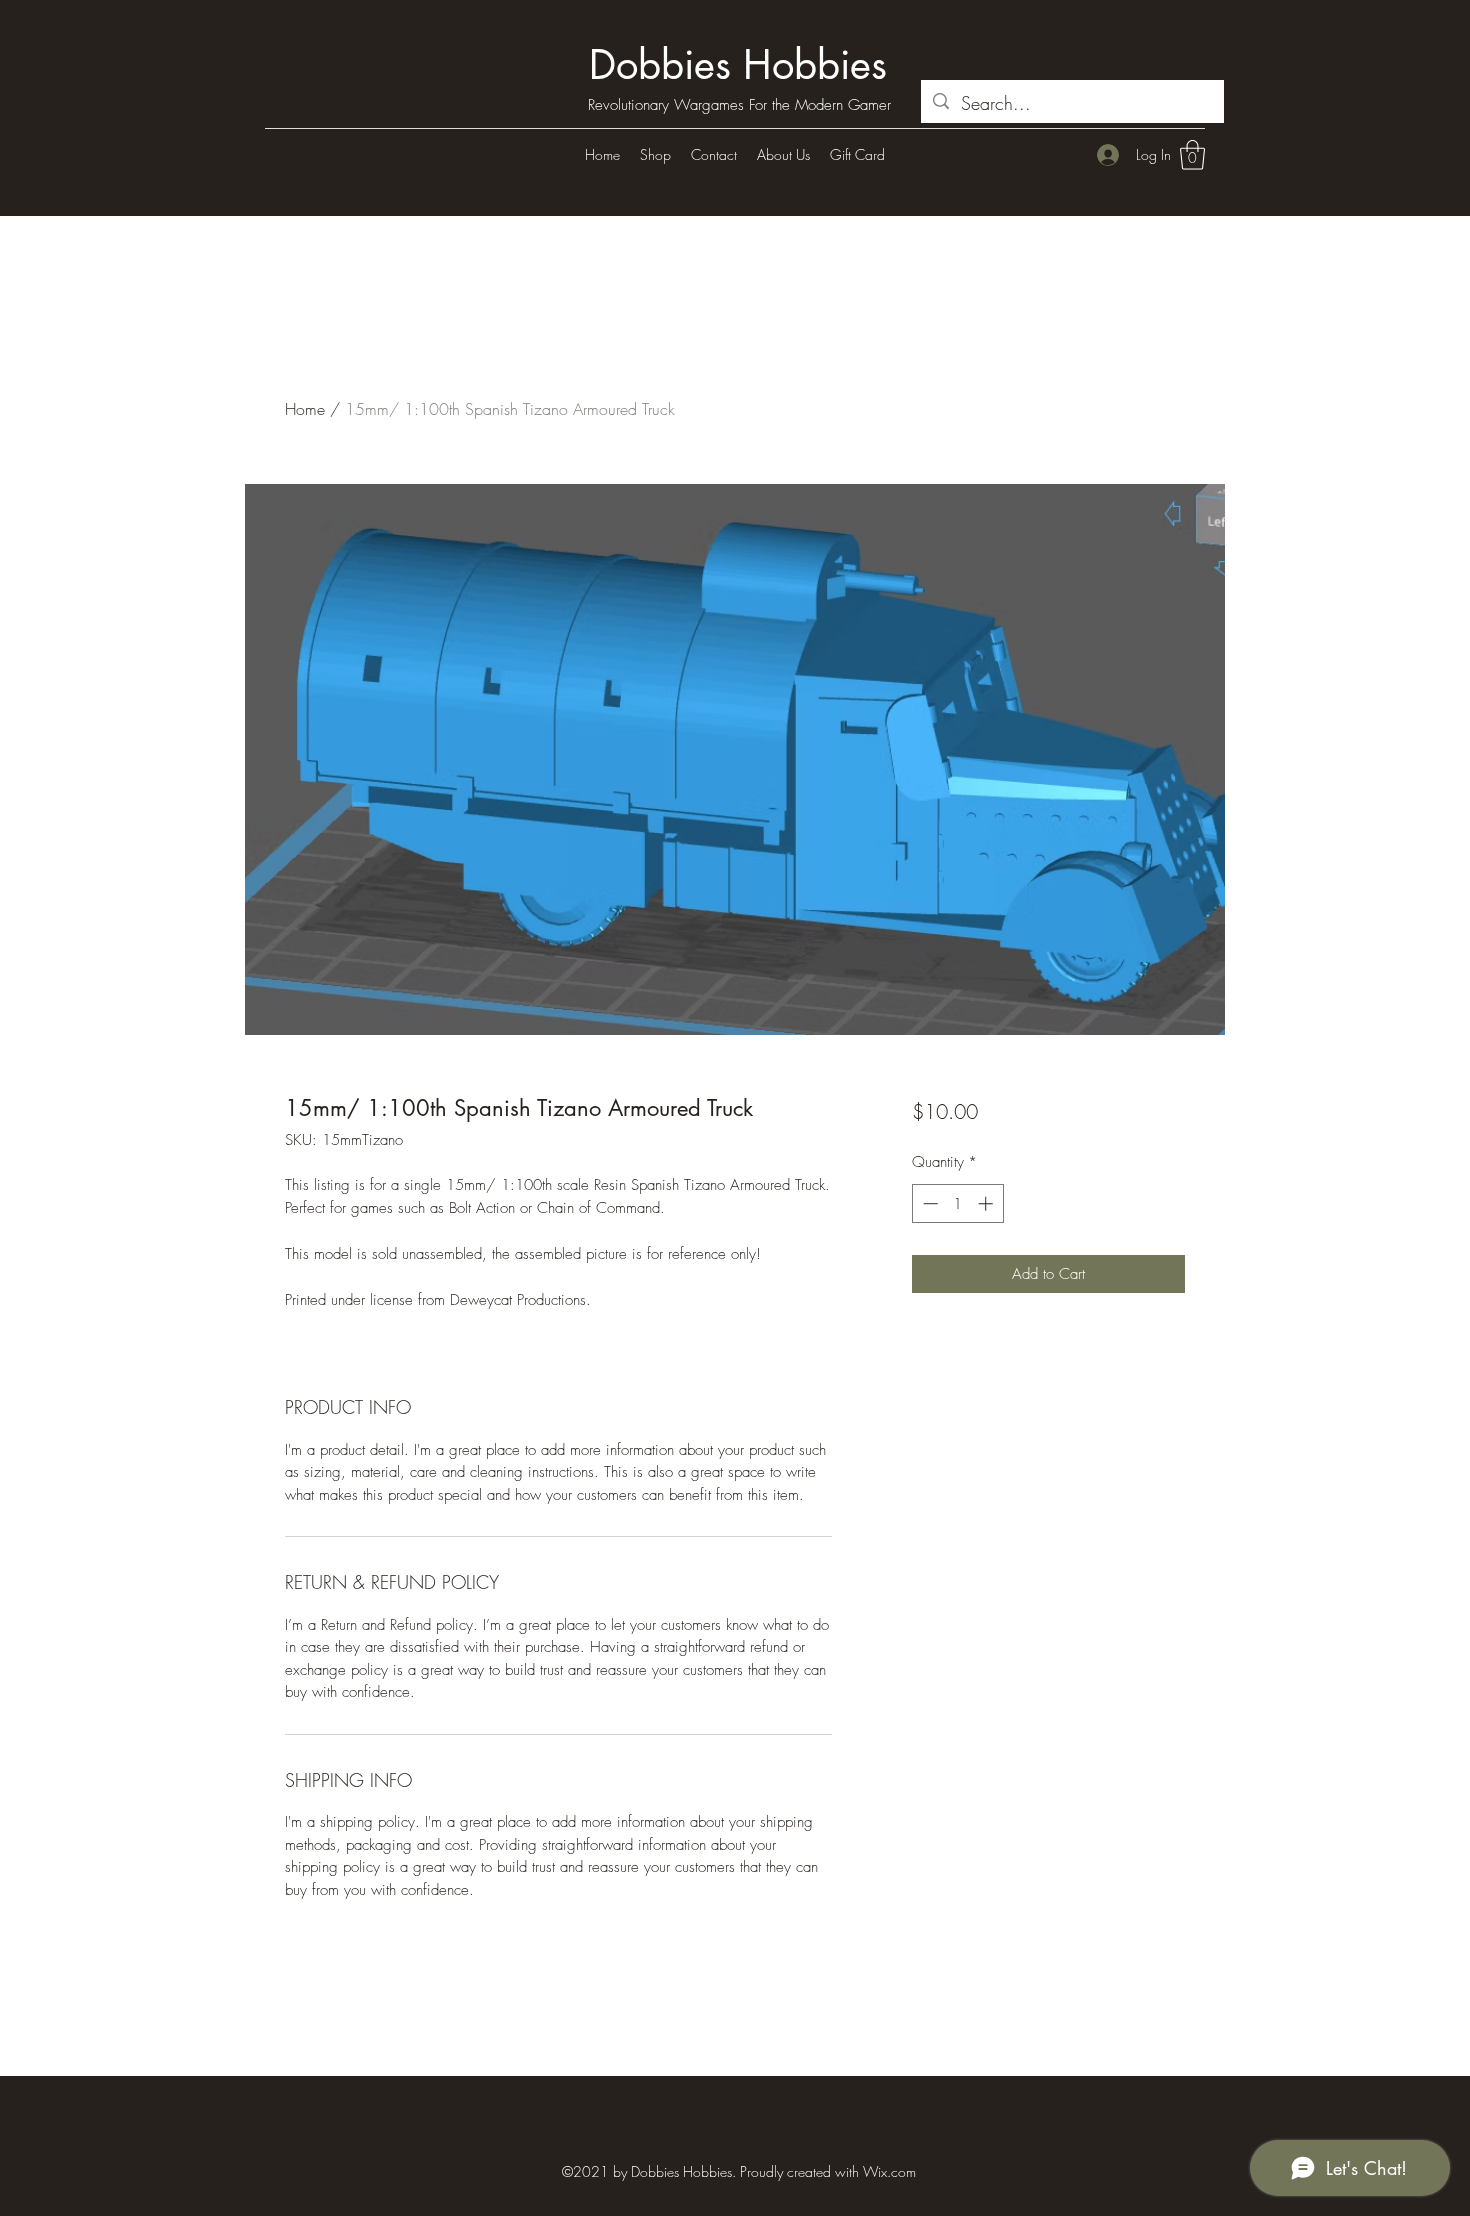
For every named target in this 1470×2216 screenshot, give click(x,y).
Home (305, 409)
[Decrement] (928, 1203)
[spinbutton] (957, 1203)
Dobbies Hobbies (738, 65)
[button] (1192, 155)
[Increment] (987, 1203)
